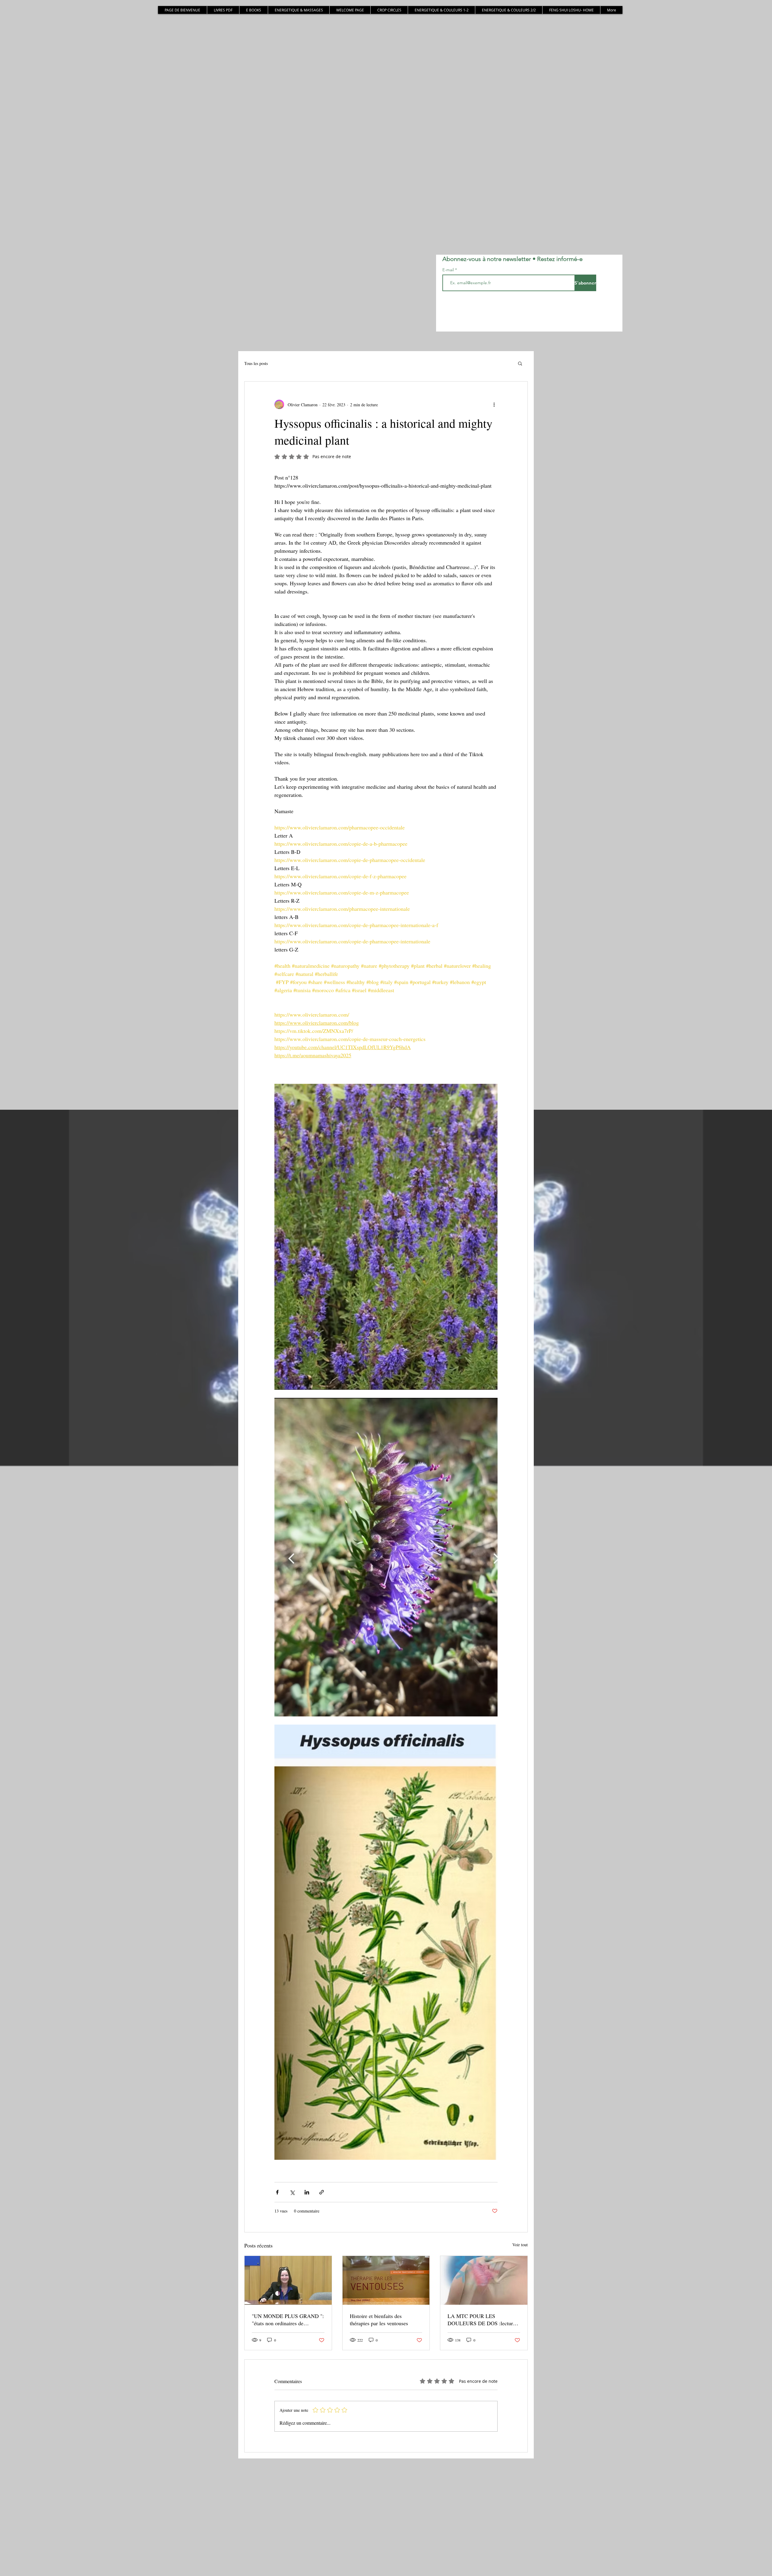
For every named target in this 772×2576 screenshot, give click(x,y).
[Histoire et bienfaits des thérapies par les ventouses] (386, 2280)
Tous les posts (256, 363)
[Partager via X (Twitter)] (292, 2192)
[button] (520, 363)
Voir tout (520, 2245)
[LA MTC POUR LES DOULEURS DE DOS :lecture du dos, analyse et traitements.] (484, 2280)
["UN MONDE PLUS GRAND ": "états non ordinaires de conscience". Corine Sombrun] (288, 2280)
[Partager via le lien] (322, 2192)
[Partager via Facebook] (277, 2192)
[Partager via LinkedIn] (307, 2192)
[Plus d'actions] (494, 404)
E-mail (449, 270)
